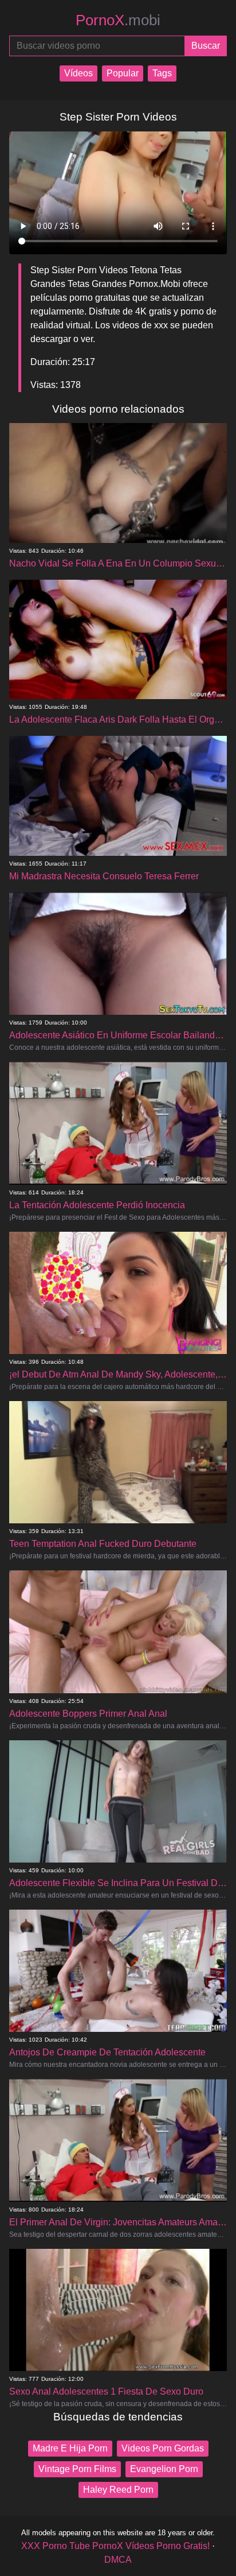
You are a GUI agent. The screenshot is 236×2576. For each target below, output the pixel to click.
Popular (123, 73)
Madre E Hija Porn (70, 2448)
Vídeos (78, 73)
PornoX (118, 20)
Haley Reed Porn (118, 2490)
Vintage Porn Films (77, 2469)
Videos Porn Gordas (163, 2448)
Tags (162, 73)
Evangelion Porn (164, 2469)
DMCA (118, 2560)
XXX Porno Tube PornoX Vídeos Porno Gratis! (115, 2546)
